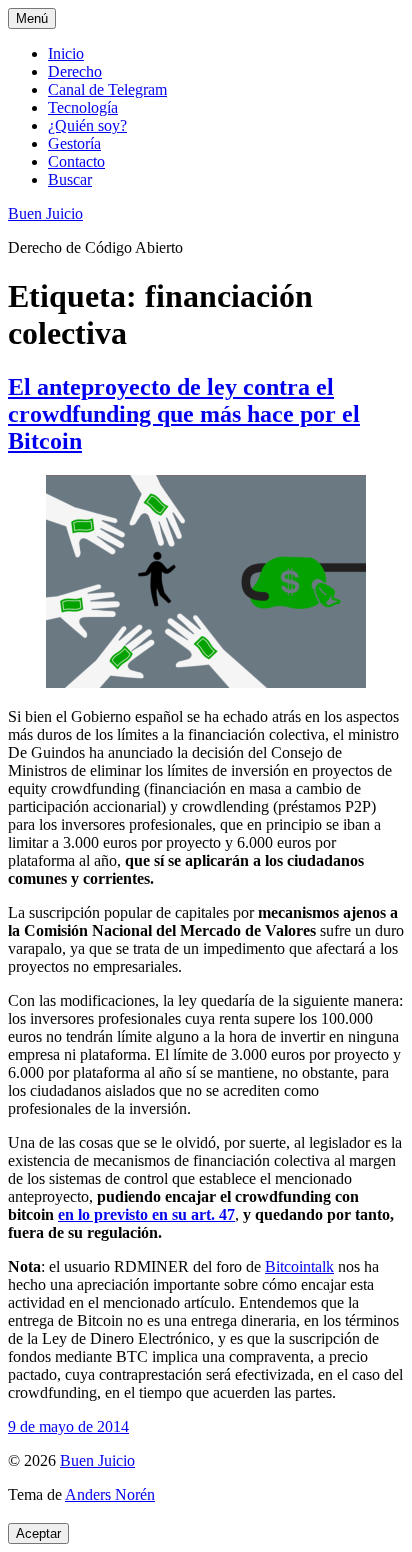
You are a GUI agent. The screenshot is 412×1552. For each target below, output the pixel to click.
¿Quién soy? (87, 125)
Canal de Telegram (107, 89)
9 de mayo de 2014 (68, 1426)
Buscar (70, 179)
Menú (32, 18)
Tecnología (83, 107)
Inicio (66, 53)
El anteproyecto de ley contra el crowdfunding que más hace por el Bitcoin (184, 414)
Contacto (76, 161)
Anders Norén (110, 1494)
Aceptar (38, 1533)
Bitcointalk (299, 1266)
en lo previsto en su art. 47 (146, 1214)
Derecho (75, 71)
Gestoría (74, 143)
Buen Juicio (45, 213)
